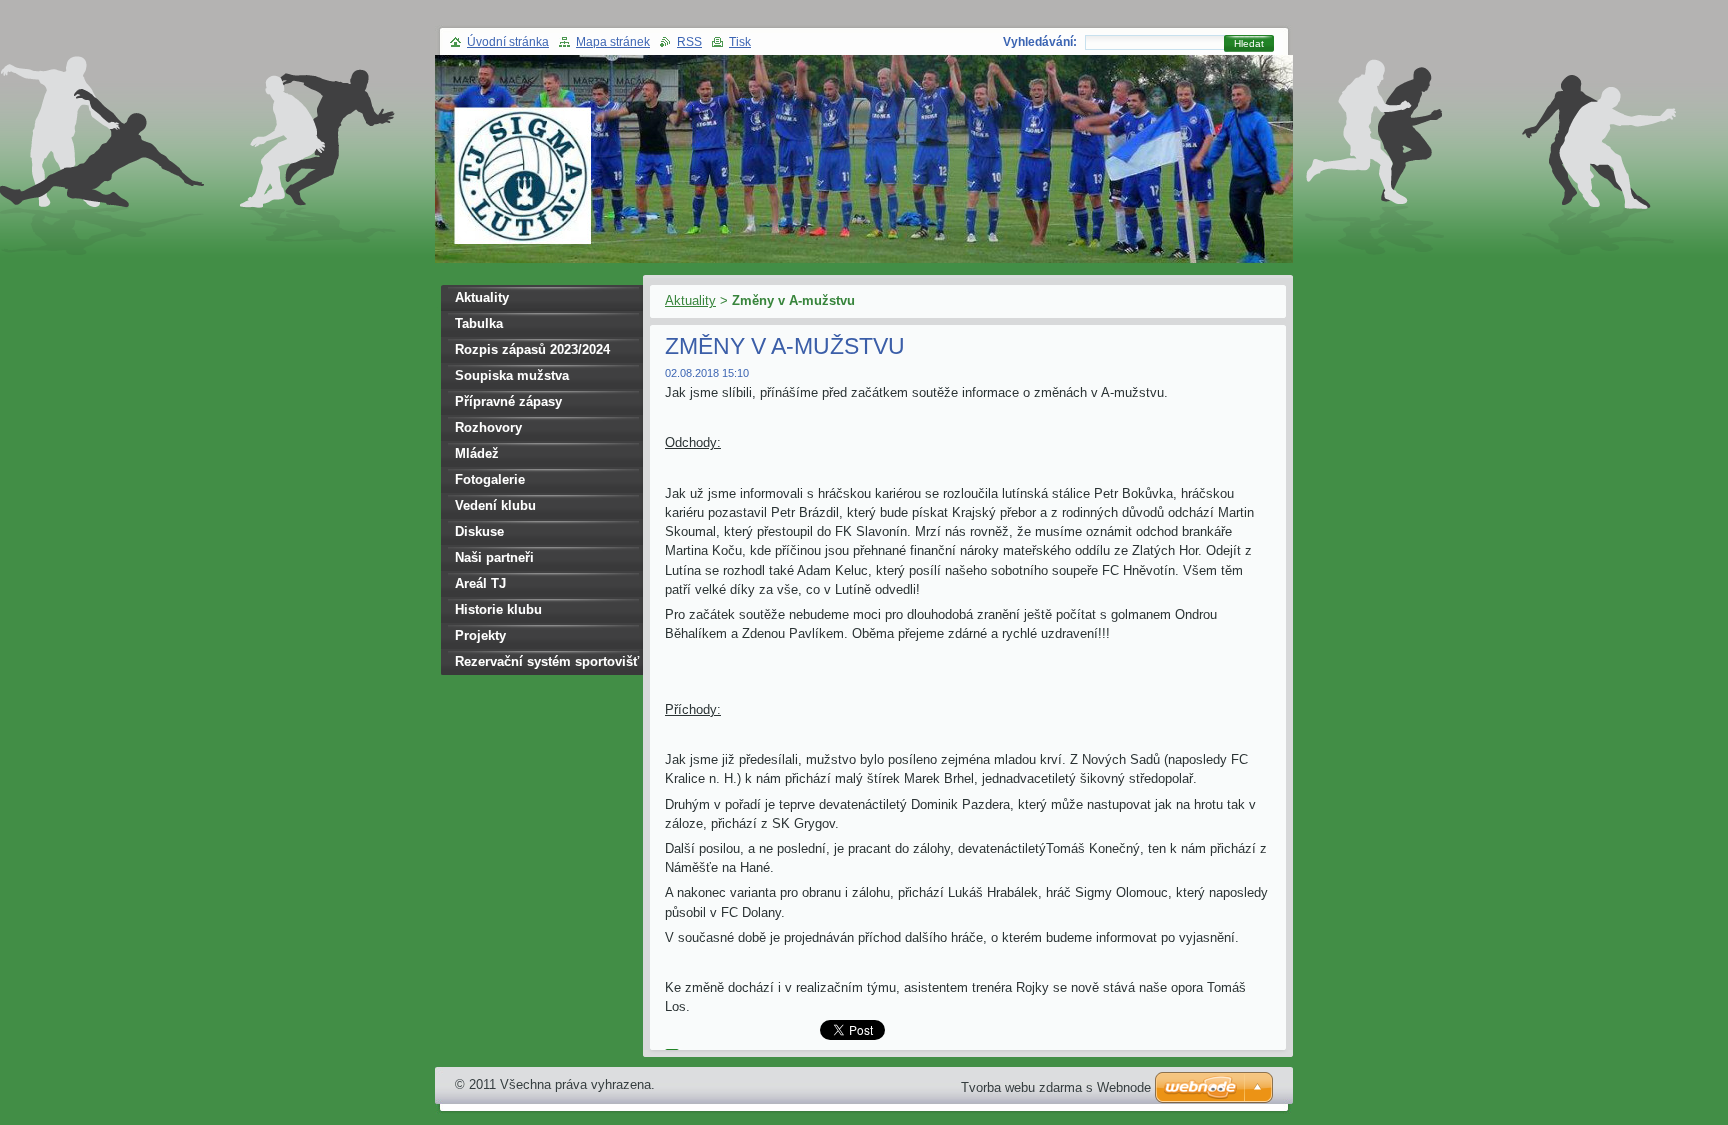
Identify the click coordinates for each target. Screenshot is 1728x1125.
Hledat (1249, 43)
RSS (689, 42)
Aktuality (690, 300)
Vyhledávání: (1040, 42)
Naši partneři (494, 557)
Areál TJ (480, 583)
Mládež (477, 453)
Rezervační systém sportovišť (547, 661)
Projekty (480, 635)
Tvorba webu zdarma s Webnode (1056, 1087)
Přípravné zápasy (508, 401)
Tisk (740, 42)
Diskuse (479, 531)
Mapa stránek (613, 42)
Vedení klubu (495, 505)
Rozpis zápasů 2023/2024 (532, 349)
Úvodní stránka (508, 42)
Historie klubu (498, 609)
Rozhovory (488, 427)
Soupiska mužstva (512, 375)
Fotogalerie (490, 479)
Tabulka (479, 323)
